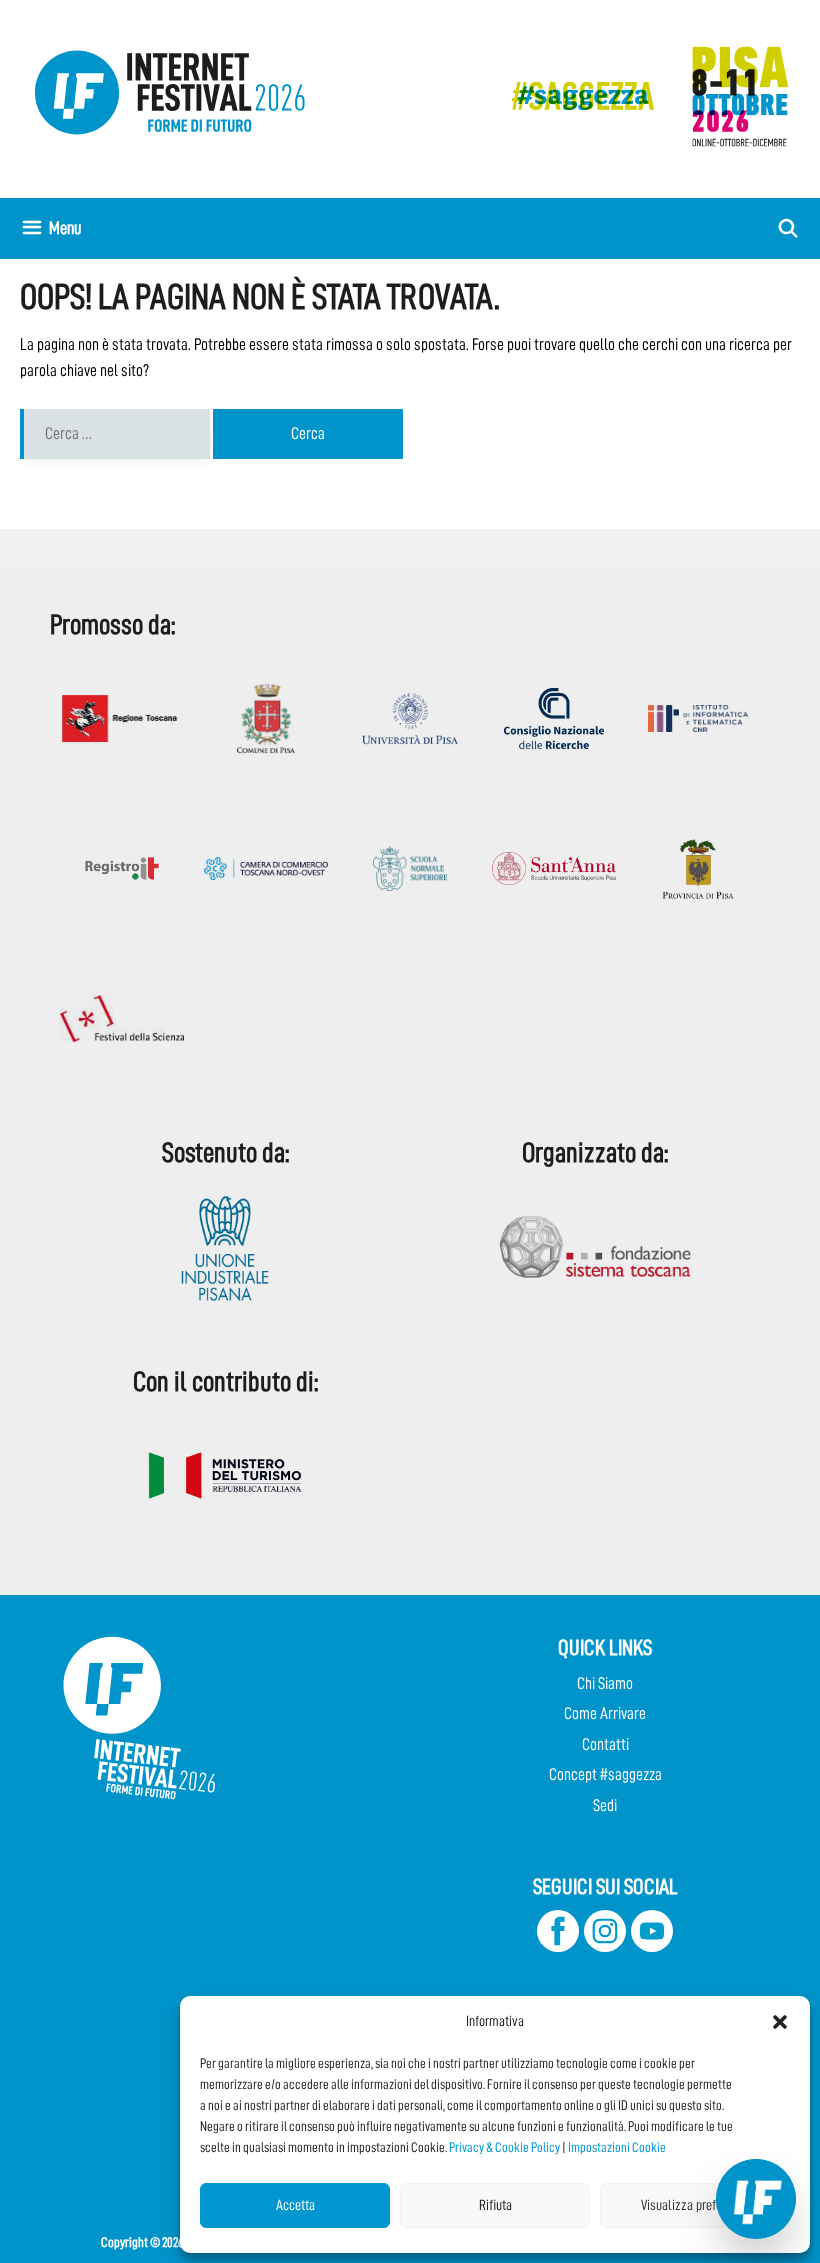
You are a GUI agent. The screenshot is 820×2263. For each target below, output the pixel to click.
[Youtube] (652, 1946)
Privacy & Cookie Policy (504, 2147)
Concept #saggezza (605, 1774)
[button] (780, 2022)
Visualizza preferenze (695, 2205)
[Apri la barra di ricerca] (788, 228)
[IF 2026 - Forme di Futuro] (640, 95)
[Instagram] (605, 1946)
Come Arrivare (605, 1713)
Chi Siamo (605, 1683)
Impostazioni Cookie (617, 2147)
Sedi (605, 1805)
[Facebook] (558, 1946)
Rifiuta (495, 2205)
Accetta (295, 2205)
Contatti (605, 1744)
